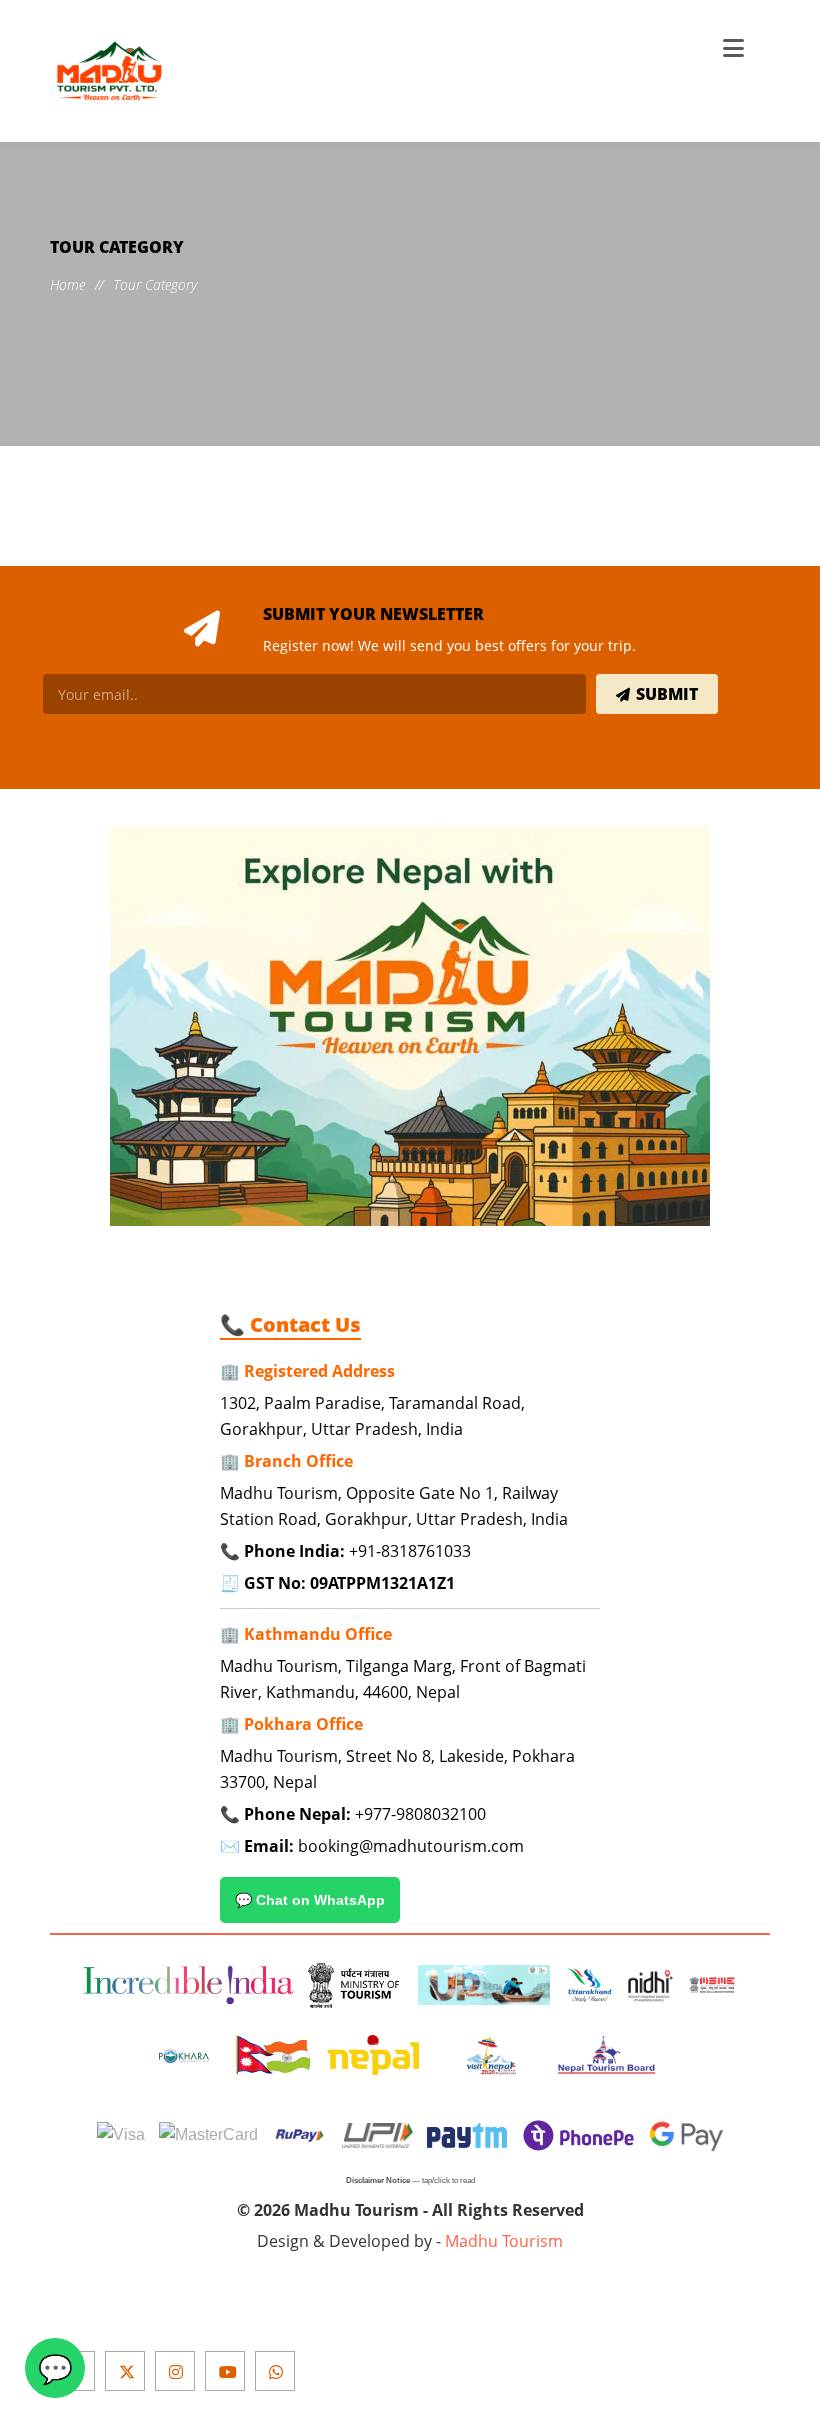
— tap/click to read (410, 2180)
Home (67, 284)
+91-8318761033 (410, 1551)
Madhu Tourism (504, 2241)
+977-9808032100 (420, 1814)
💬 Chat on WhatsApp (310, 1900)
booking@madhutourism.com (411, 1846)
